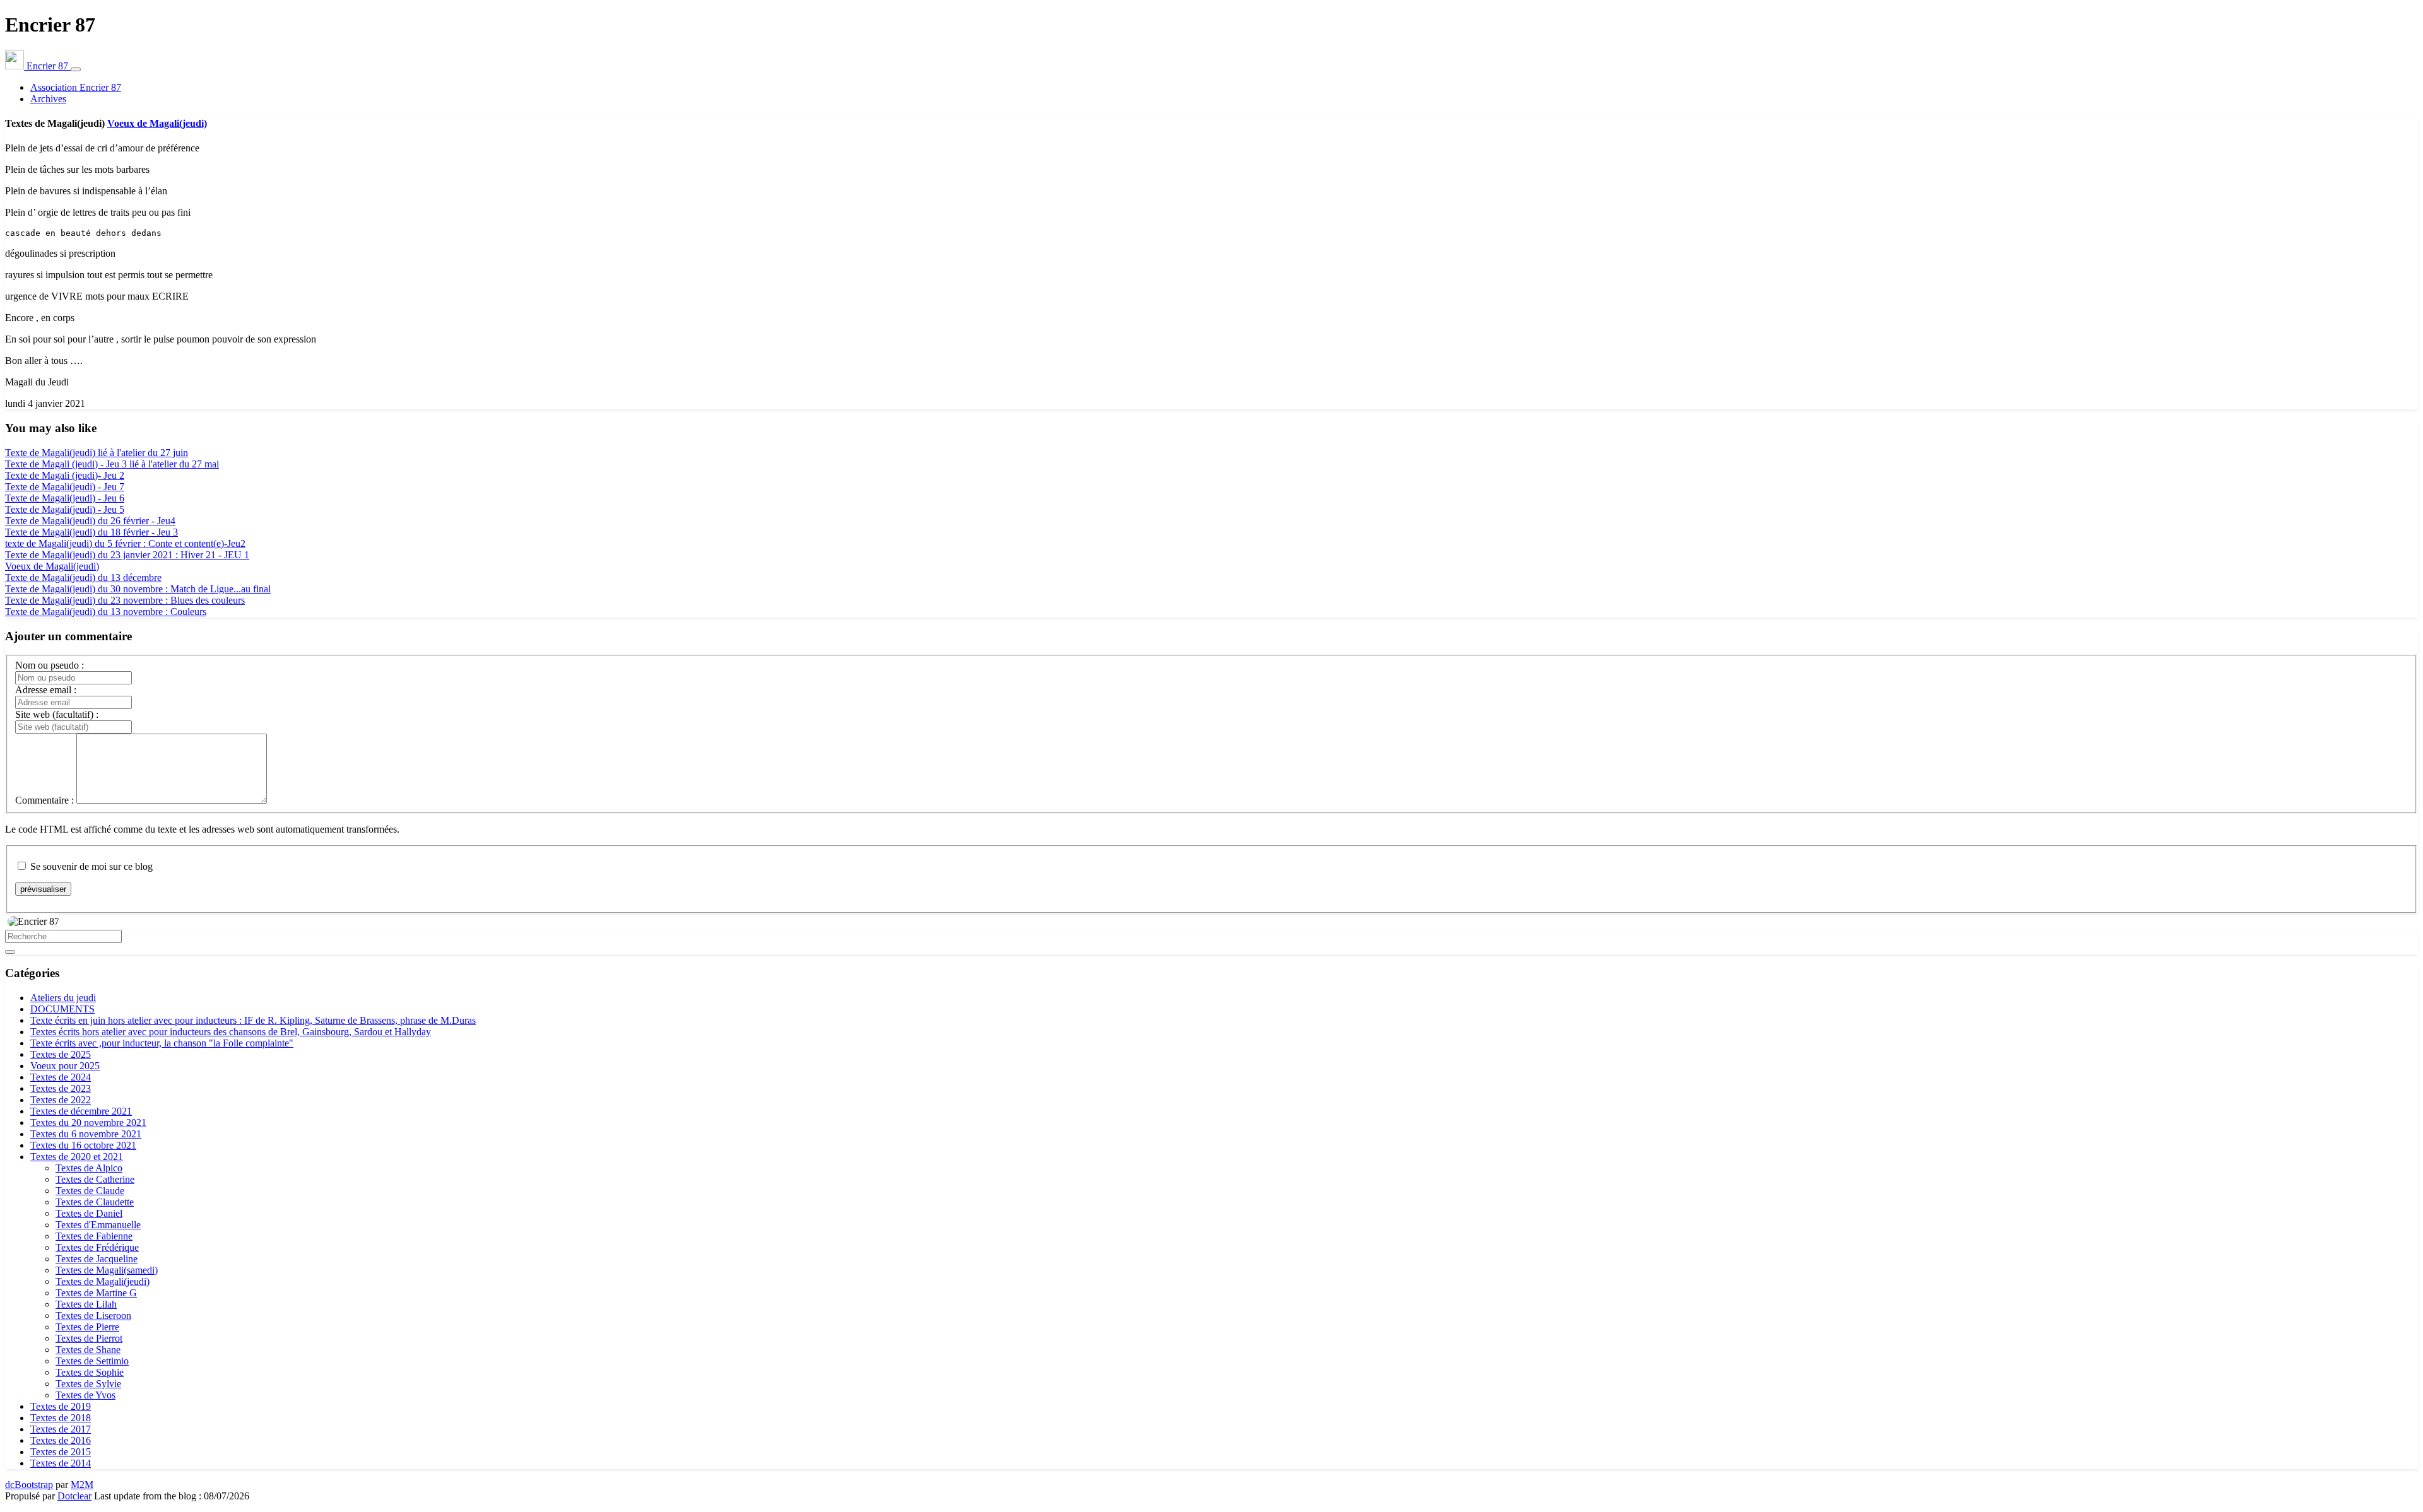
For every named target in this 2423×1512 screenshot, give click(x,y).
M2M (82, 1485)
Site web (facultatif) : (57, 714)
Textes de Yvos (85, 1395)
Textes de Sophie (90, 1372)
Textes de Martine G (96, 1293)
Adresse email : (46, 690)
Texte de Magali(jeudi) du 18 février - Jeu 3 (91, 532)
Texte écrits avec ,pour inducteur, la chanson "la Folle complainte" (162, 1043)
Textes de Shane (88, 1350)
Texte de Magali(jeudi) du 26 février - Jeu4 (90, 521)
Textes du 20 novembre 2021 (88, 1122)
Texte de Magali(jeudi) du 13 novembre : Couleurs (106, 612)
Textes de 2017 (61, 1429)
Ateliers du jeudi (63, 998)
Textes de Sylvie (88, 1384)
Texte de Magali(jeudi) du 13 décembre (83, 577)
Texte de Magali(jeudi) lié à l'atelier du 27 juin (97, 453)
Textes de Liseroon (93, 1316)
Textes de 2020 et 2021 (77, 1157)
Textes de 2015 (61, 1452)
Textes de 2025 (61, 1054)
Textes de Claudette (95, 1202)
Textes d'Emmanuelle (98, 1225)
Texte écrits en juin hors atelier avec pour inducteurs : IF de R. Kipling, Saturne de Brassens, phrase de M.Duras (253, 1020)
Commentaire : (44, 800)
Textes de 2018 (61, 1418)
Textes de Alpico (89, 1168)
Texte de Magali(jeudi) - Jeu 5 (65, 509)
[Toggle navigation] (76, 69)
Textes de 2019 (61, 1406)
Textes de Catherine (95, 1179)
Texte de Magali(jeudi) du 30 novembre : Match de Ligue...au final (138, 589)
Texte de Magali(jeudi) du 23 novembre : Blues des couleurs (125, 600)
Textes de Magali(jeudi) (103, 1281)
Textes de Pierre (87, 1327)
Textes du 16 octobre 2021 (83, 1145)
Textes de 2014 (61, 1463)
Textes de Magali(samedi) (107, 1270)
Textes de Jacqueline (97, 1259)
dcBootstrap (29, 1485)
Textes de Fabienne (94, 1236)
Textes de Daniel (89, 1213)
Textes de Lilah (86, 1304)
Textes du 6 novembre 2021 (86, 1134)
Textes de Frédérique (97, 1247)
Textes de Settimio (92, 1361)
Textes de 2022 (61, 1100)
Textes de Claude (90, 1191)
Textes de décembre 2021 (81, 1111)
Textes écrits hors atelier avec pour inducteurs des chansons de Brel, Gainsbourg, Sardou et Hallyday (231, 1032)
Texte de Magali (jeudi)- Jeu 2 (65, 475)
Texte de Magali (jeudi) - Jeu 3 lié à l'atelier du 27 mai (112, 464)
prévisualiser (43, 889)
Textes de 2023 (61, 1088)
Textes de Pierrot (89, 1338)
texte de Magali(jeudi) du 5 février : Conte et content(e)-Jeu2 (125, 543)
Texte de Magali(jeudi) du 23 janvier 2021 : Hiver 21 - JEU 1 (127, 555)
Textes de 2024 (61, 1077)
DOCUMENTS (62, 1009)
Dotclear (74, 1496)
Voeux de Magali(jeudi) (157, 123)
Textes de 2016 (61, 1440)
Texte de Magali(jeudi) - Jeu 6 (65, 498)
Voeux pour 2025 (65, 1066)
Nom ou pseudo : (50, 665)
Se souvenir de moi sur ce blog (91, 866)
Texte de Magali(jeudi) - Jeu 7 (65, 487)
